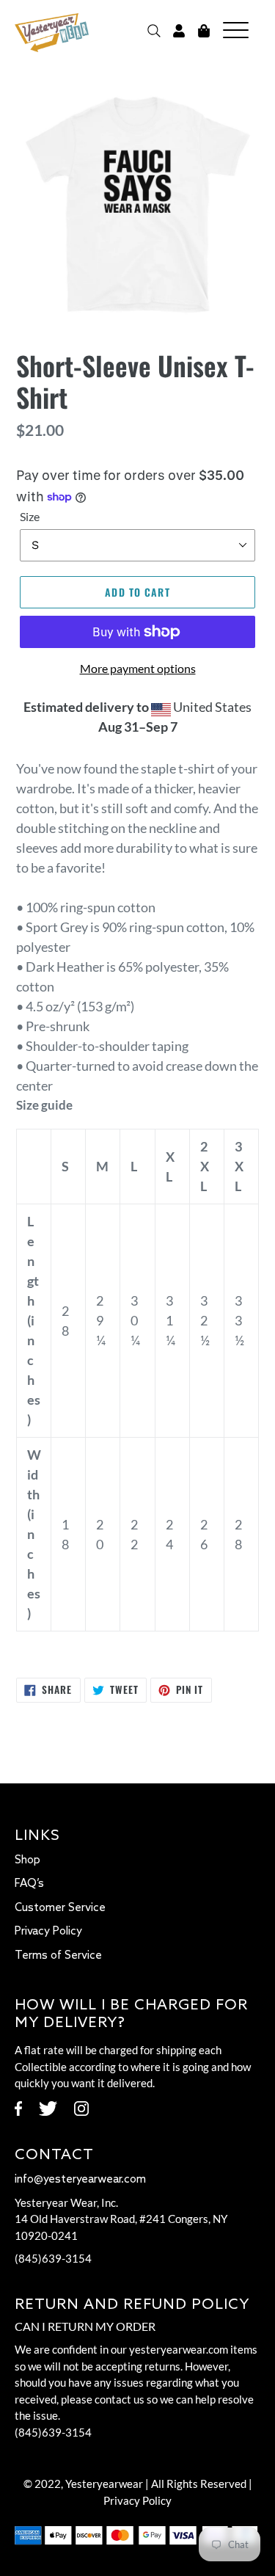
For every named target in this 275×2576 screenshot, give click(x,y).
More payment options (138, 668)
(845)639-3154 (53, 2258)
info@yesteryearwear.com (80, 2180)
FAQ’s (29, 1884)
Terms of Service (58, 1956)
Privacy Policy (48, 1932)
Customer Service (60, 1908)
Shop (27, 1860)
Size (30, 516)
